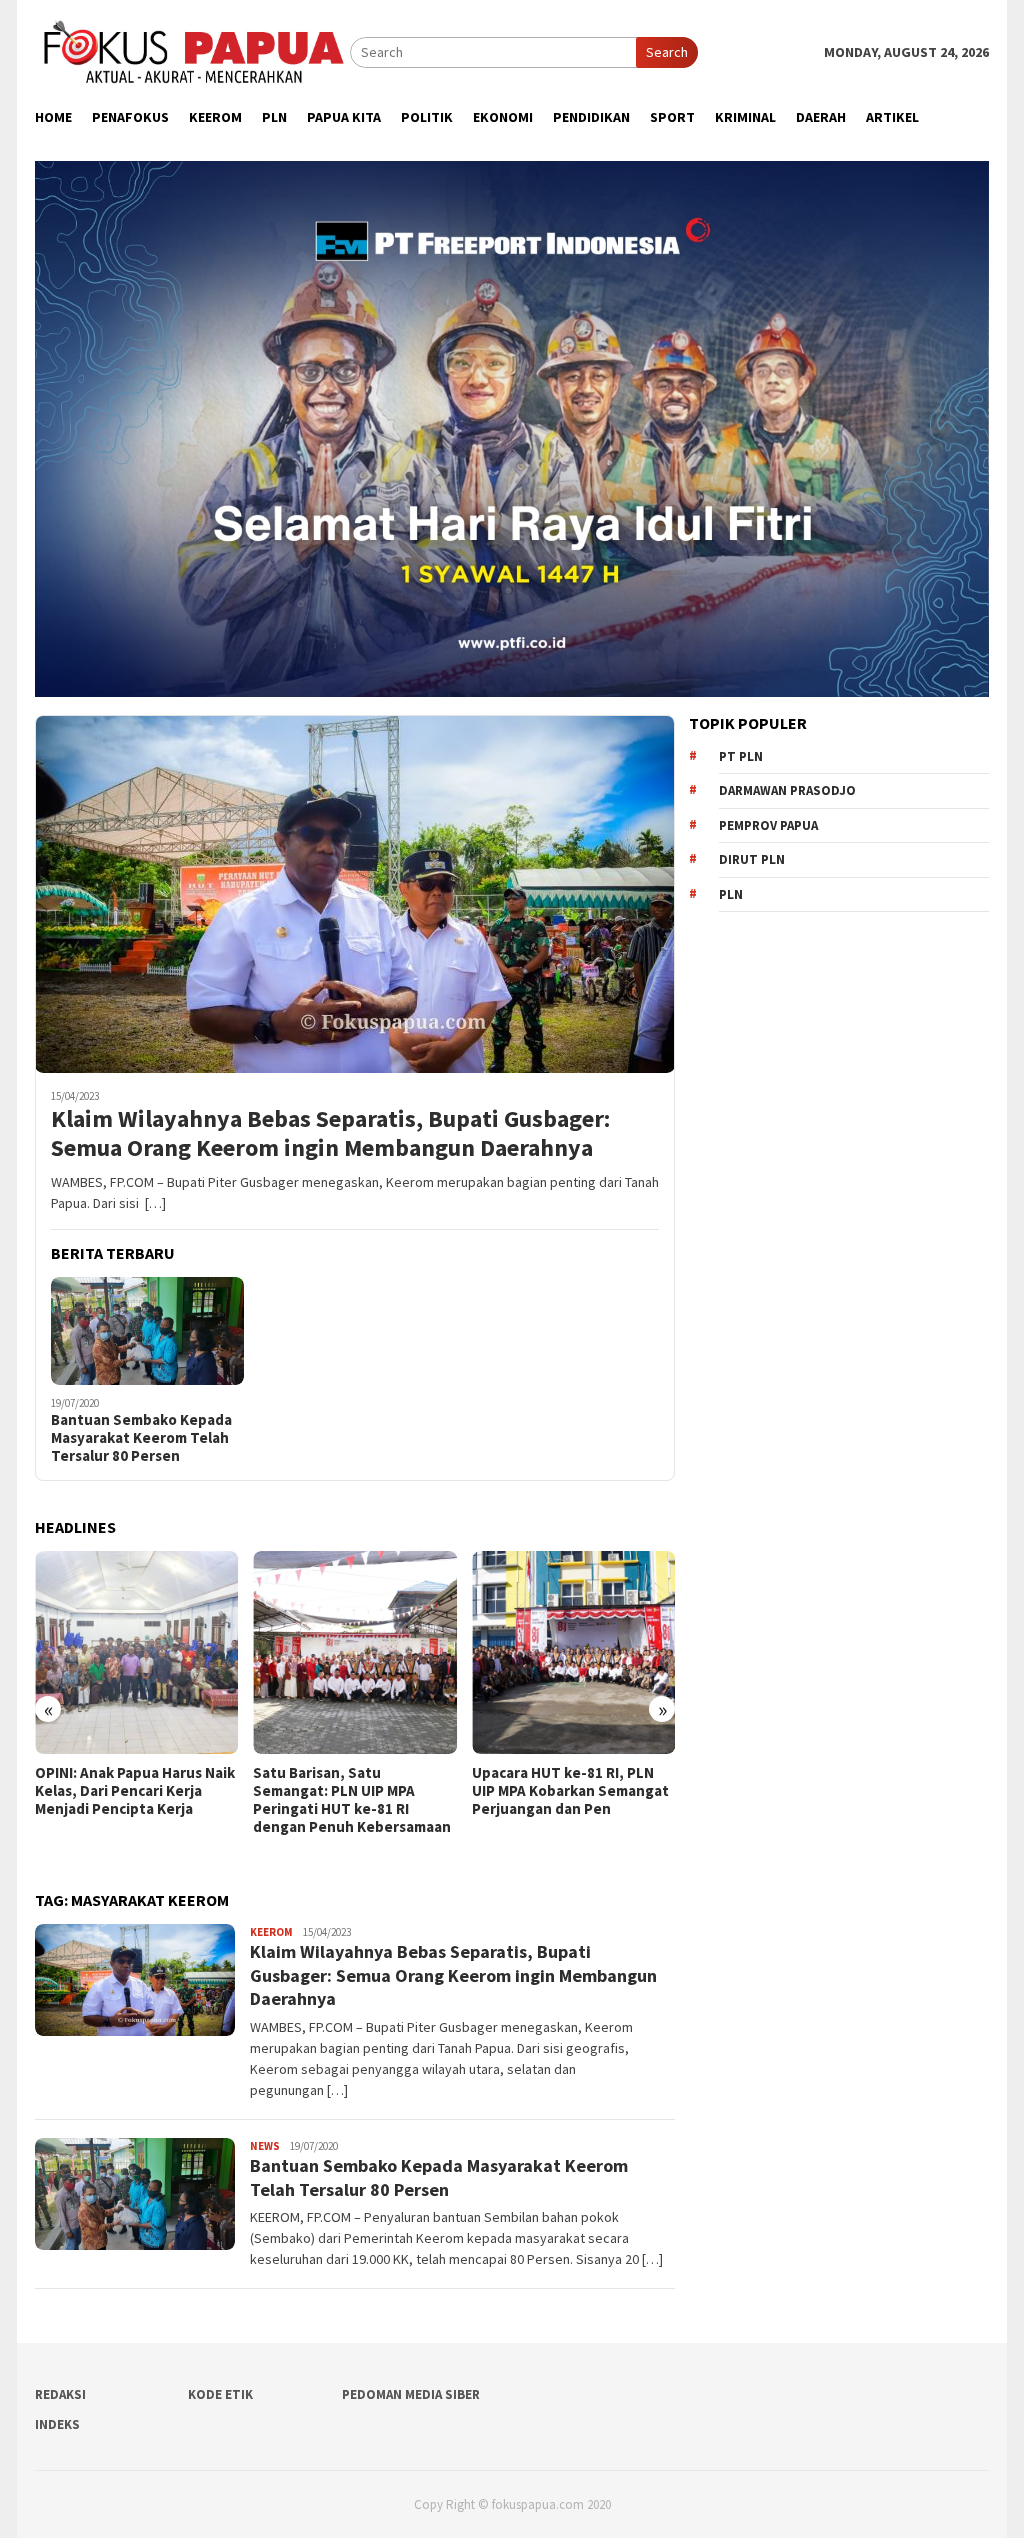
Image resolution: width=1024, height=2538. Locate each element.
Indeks (57, 2424)
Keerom (271, 1932)
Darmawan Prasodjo (787, 790)
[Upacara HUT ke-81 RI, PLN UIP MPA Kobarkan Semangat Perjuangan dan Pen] (354, 1652)
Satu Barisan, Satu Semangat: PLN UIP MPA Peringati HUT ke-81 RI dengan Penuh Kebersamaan (134, 1800)
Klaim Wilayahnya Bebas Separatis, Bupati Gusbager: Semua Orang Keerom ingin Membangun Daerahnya (330, 1134)
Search (667, 52)
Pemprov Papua (768, 825)
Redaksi (60, 2394)
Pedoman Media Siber (411, 2394)
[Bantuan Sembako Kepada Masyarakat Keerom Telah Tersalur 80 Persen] (147, 1331)
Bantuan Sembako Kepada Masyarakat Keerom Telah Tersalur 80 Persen (141, 1438)
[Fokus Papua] (192, 51)
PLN (731, 894)
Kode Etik (220, 2394)
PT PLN (741, 756)
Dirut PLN (752, 859)
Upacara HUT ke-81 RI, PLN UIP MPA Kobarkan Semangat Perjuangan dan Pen (351, 1791)
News (265, 2146)
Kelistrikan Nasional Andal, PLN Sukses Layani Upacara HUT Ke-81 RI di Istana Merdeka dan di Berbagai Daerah (565, 1809)
